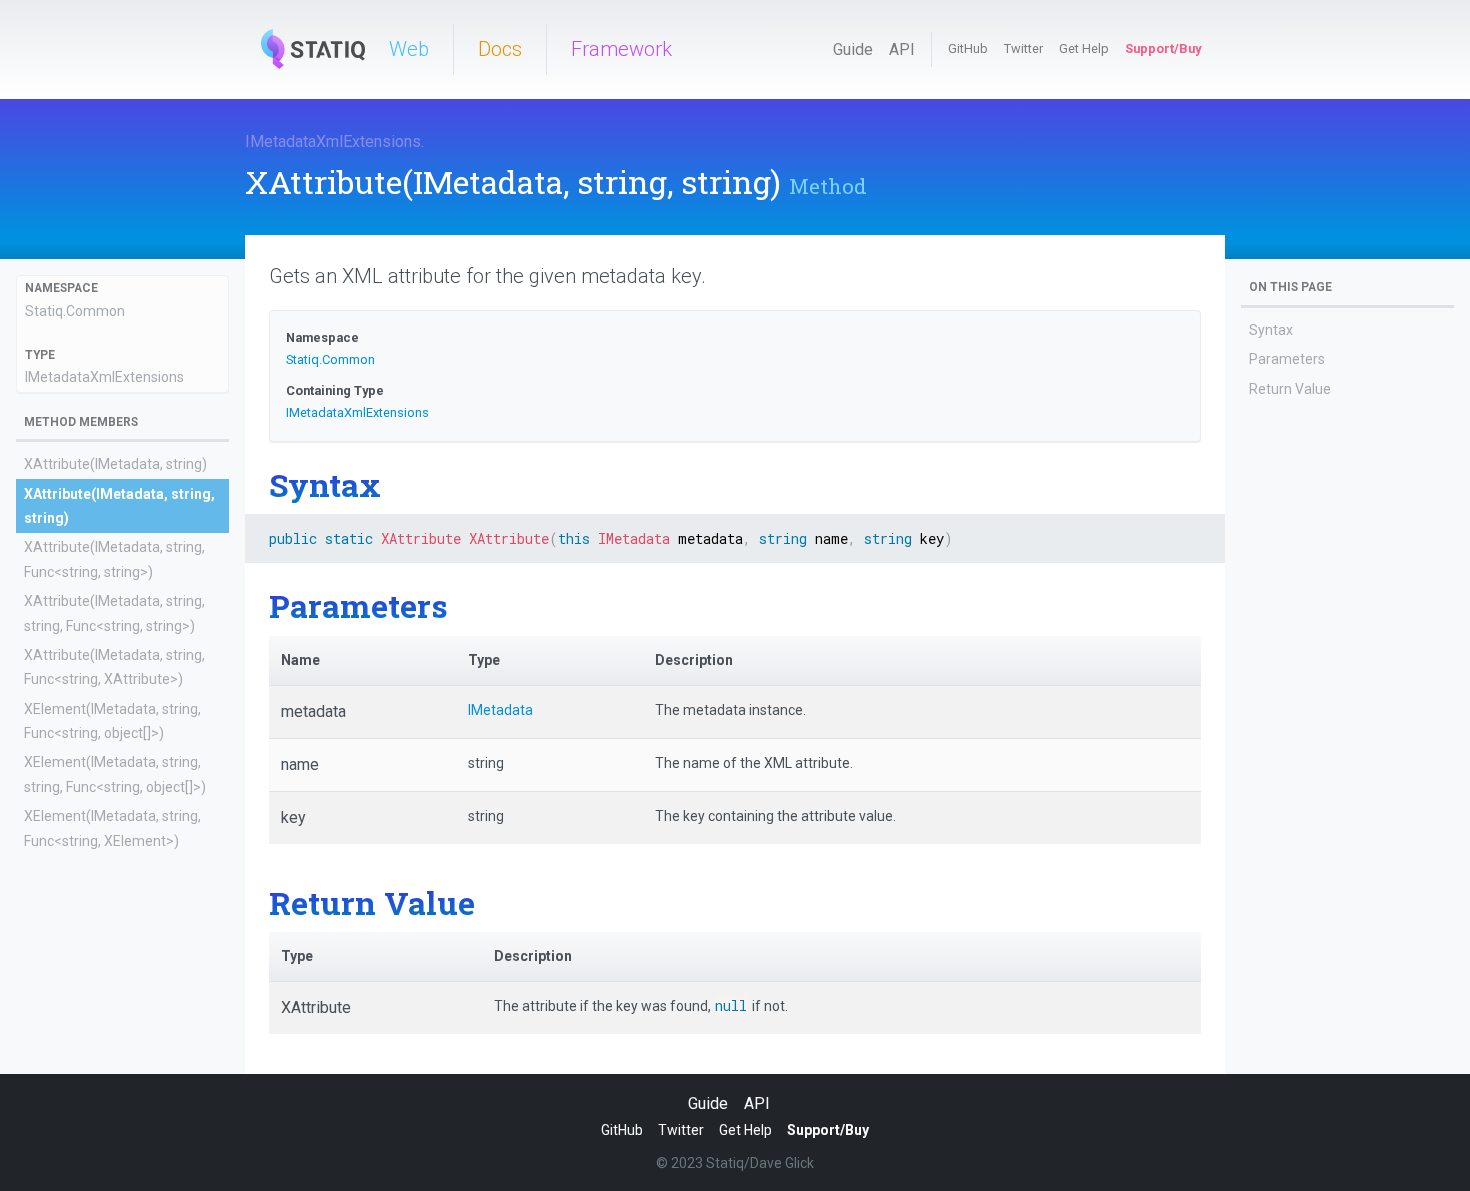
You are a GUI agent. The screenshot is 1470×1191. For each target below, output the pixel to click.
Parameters (1287, 359)
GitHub (968, 48)
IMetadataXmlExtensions (333, 141)
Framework (621, 49)
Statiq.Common (75, 311)
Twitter (1023, 48)
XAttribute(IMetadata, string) (115, 464)
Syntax (1271, 330)
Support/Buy (1163, 48)
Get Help (1084, 48)
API (902, 49)
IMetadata (500, 710)
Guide (853, 49)
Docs (500, 49)
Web (409, 49)
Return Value (1290, 389)
